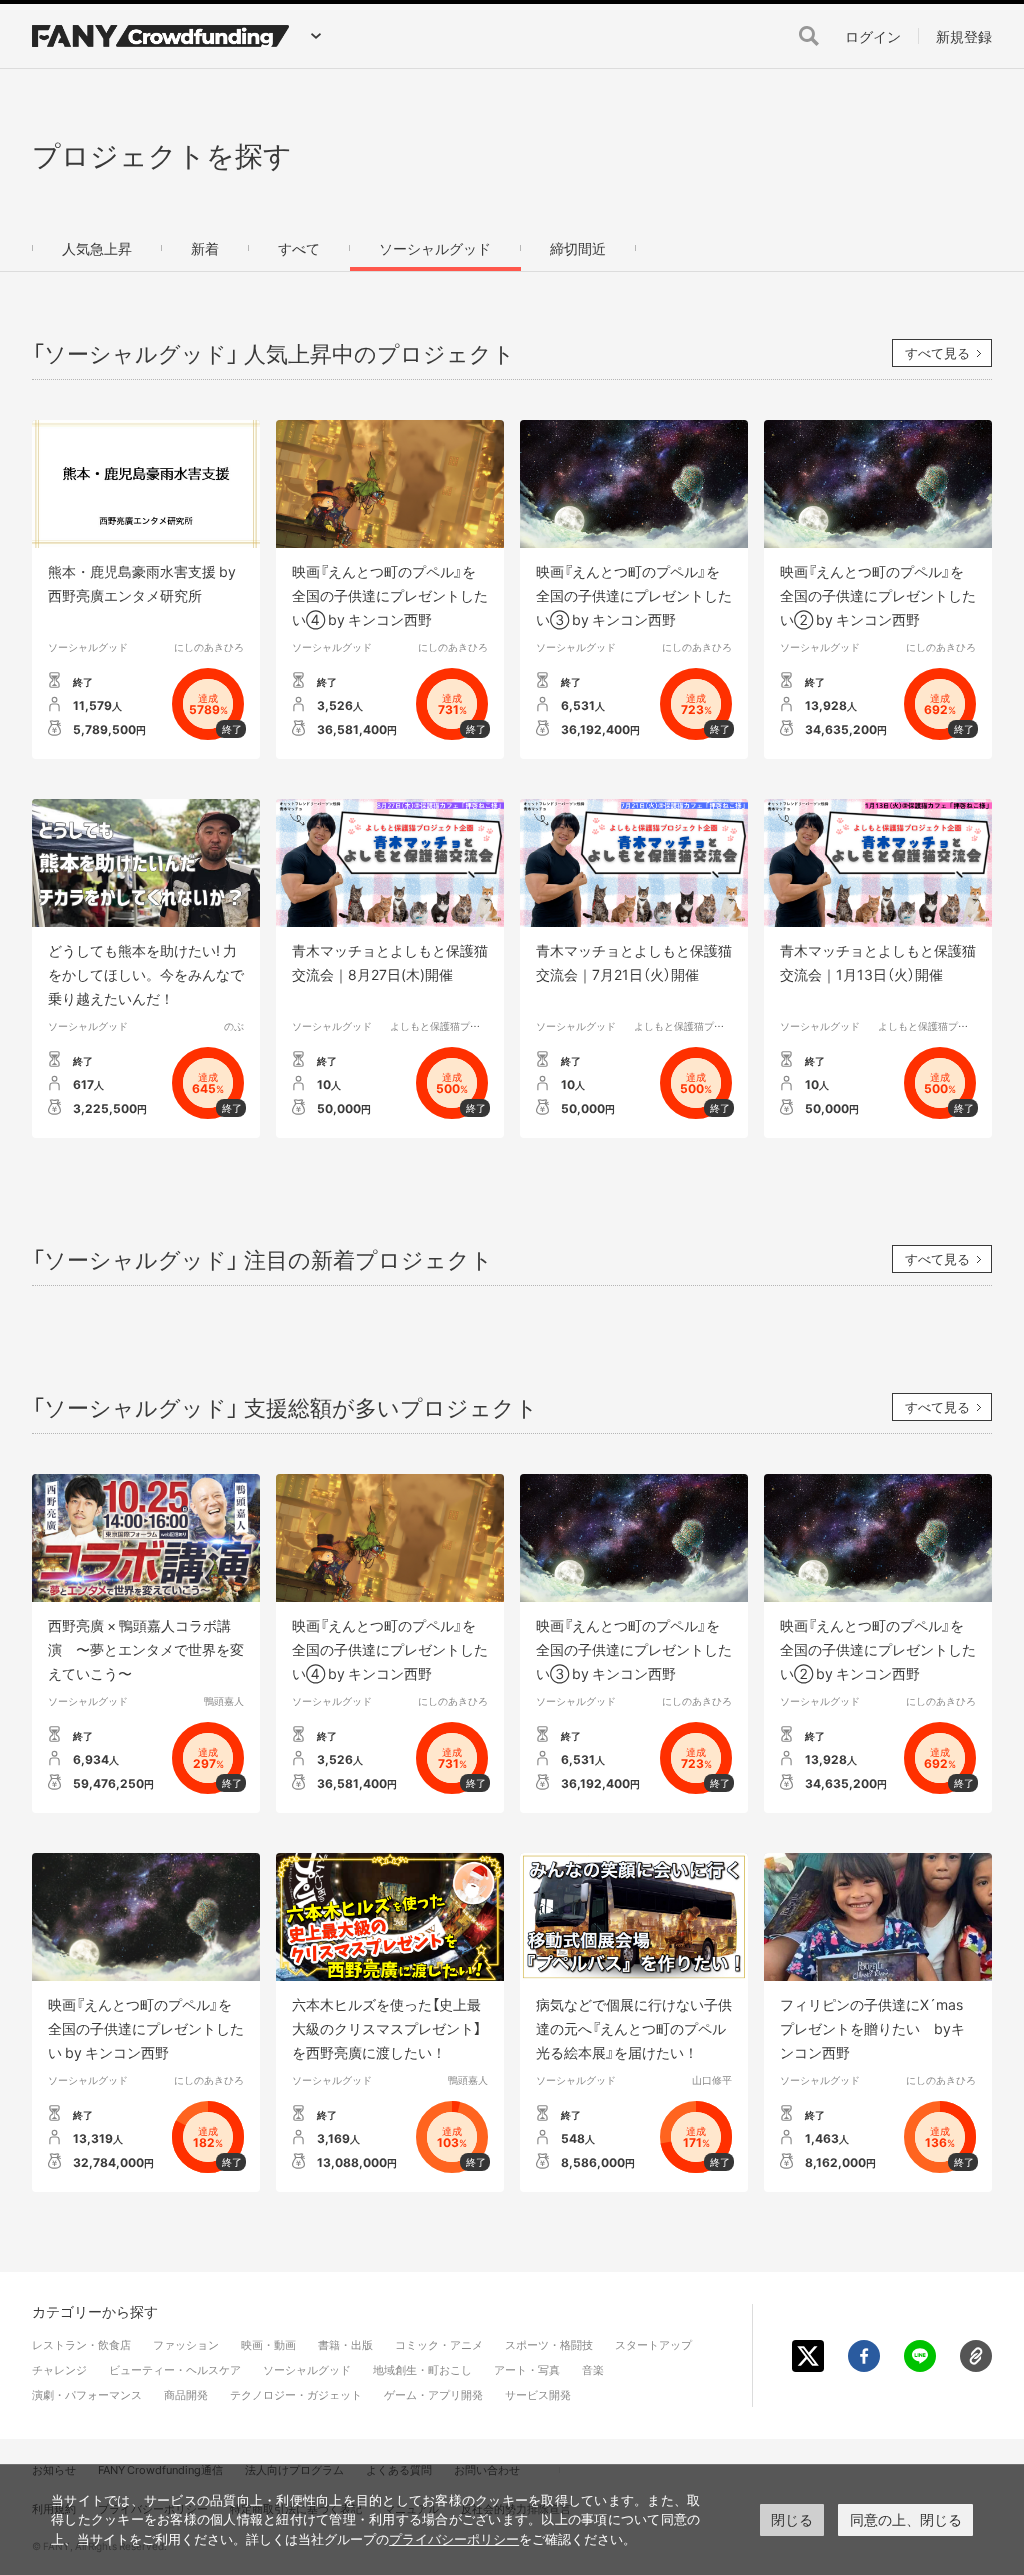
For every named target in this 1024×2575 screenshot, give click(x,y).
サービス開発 (538, 2394)
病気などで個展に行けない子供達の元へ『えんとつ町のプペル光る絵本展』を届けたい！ (634, 2028)
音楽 (593, 2369)
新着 (205, 248)
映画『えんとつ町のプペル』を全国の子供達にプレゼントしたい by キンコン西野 (146, 2028)
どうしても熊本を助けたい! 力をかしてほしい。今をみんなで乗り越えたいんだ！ (146, 974)
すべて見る (937, 352)
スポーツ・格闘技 (549, 2344)
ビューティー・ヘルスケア (175, 2369)
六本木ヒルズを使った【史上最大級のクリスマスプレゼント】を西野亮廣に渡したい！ (386, 2028)
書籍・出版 (345, 2344)
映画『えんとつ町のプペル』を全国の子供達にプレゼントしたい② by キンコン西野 (878, 595)
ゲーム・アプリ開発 (433, 2394)
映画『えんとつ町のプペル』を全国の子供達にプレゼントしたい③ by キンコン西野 (634, 595)
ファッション (186, 2344)
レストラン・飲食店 (81, 2344)
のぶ (234, 1025)
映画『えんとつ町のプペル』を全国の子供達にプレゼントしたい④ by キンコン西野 (390, 595)
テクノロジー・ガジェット (296, 2394)
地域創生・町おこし (422, 2369)
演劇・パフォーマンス (87, 2394)
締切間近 (578, 248)
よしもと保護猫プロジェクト (455, 1025)
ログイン (873, 36)
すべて (299, 248)
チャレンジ (59, 2369)
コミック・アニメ (439, 2344)
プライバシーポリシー (454, 2539)
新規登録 (964, 36)
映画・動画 (268, 2344)
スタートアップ (653, 2344)
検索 (809, 36)
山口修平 (712, 2079)
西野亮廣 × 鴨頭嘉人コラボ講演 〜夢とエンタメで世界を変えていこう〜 (146, 1649)
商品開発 (186, 2394)
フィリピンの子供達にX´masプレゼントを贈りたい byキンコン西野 (872, 2028)
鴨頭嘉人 (224, 1700)
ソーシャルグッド (435, 248)
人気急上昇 (97, 248)
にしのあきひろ (209, 646)
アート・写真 (527, 2369)
